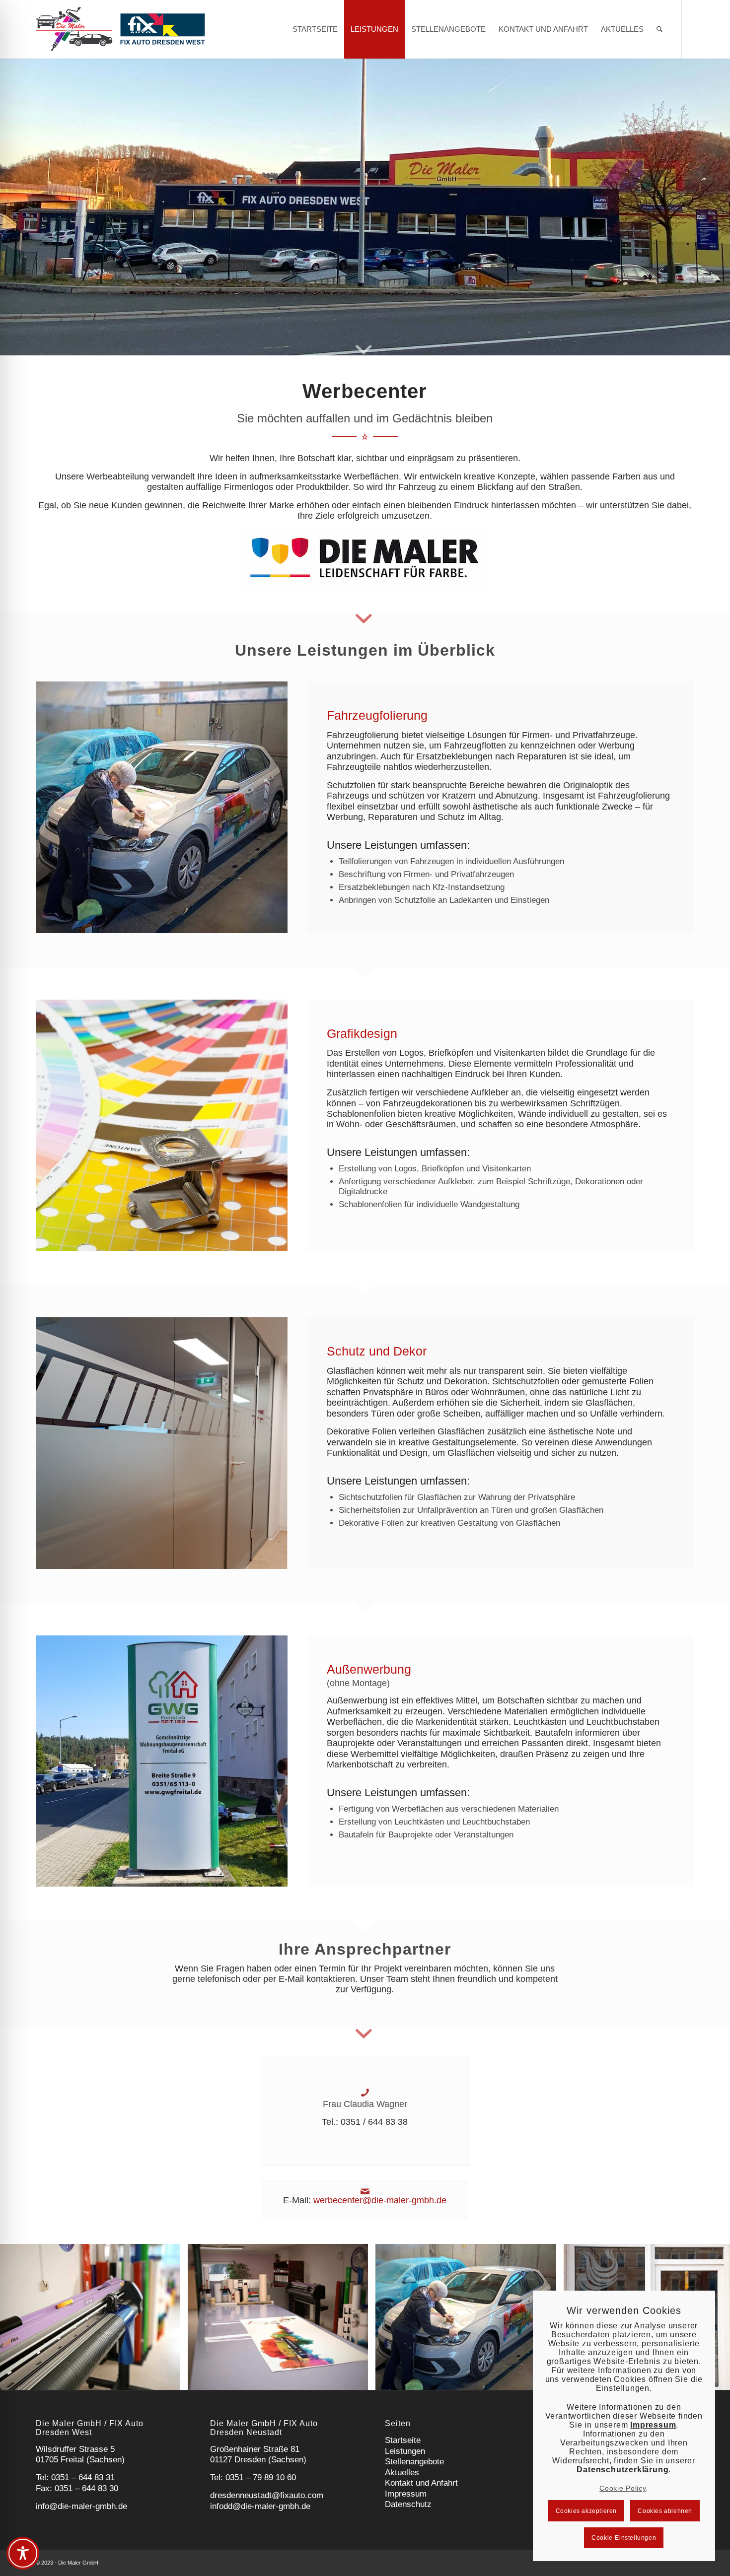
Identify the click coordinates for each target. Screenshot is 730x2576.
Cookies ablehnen (665, 2511)
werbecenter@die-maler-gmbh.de (380, 2200)
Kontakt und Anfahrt (421, 2483)
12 (405, 2377)
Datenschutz (408, 2504)
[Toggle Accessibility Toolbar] (23, 2553)
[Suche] (659, 29)
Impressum (406, 2494)
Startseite (403, 2440)
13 (413, 2377)
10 (389, 2377)
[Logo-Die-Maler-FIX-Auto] (120, 29)
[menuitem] (315, 29)
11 (397, 2377)
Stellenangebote (414, 2462)
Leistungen (405, 2451)
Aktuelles (402, 2473)
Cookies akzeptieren (586, 2511)
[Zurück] (22, 2317)
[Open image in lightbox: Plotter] (169, 2379)
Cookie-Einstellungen (624, 2538)
